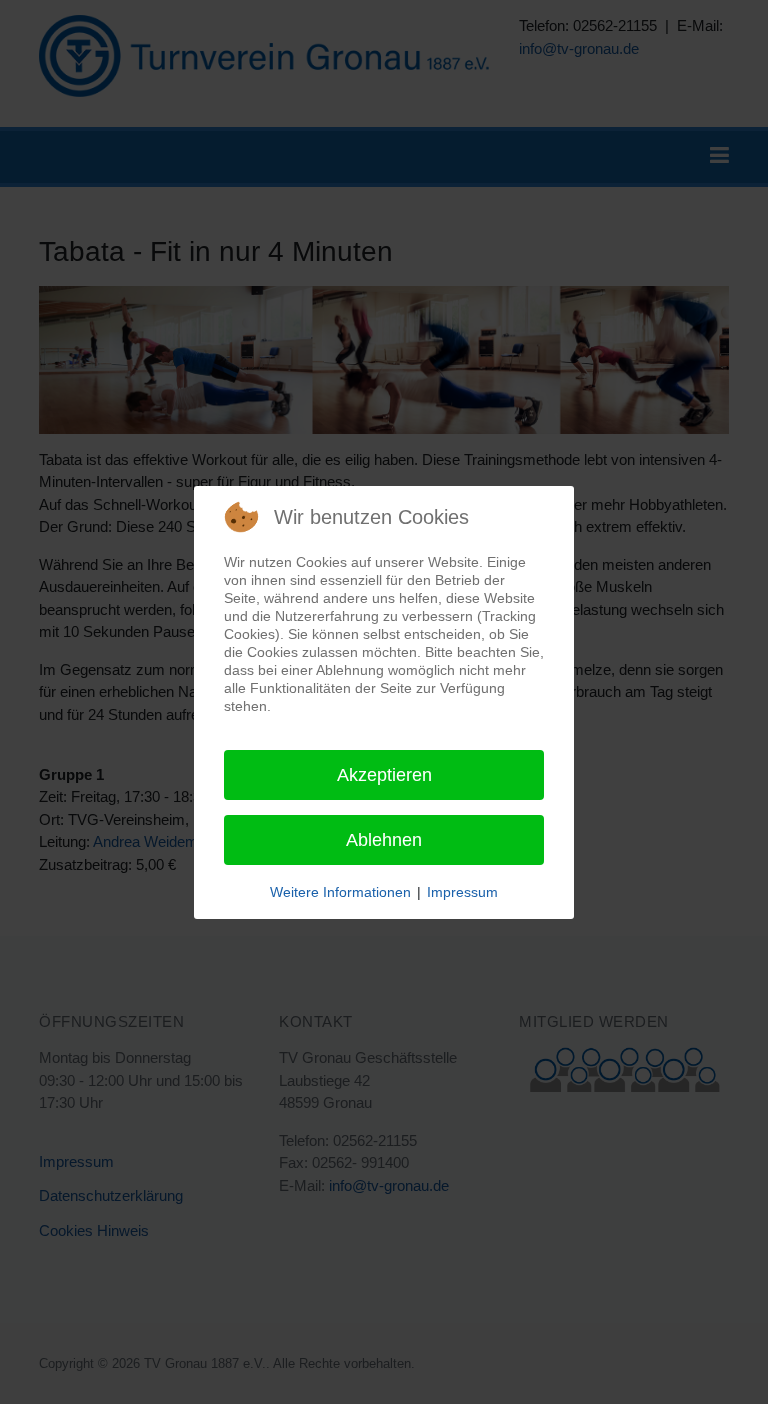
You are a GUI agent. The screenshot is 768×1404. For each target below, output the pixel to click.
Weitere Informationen (340, 892)
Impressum (462, 892)
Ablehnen (384, 840)
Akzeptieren (384, 775)
